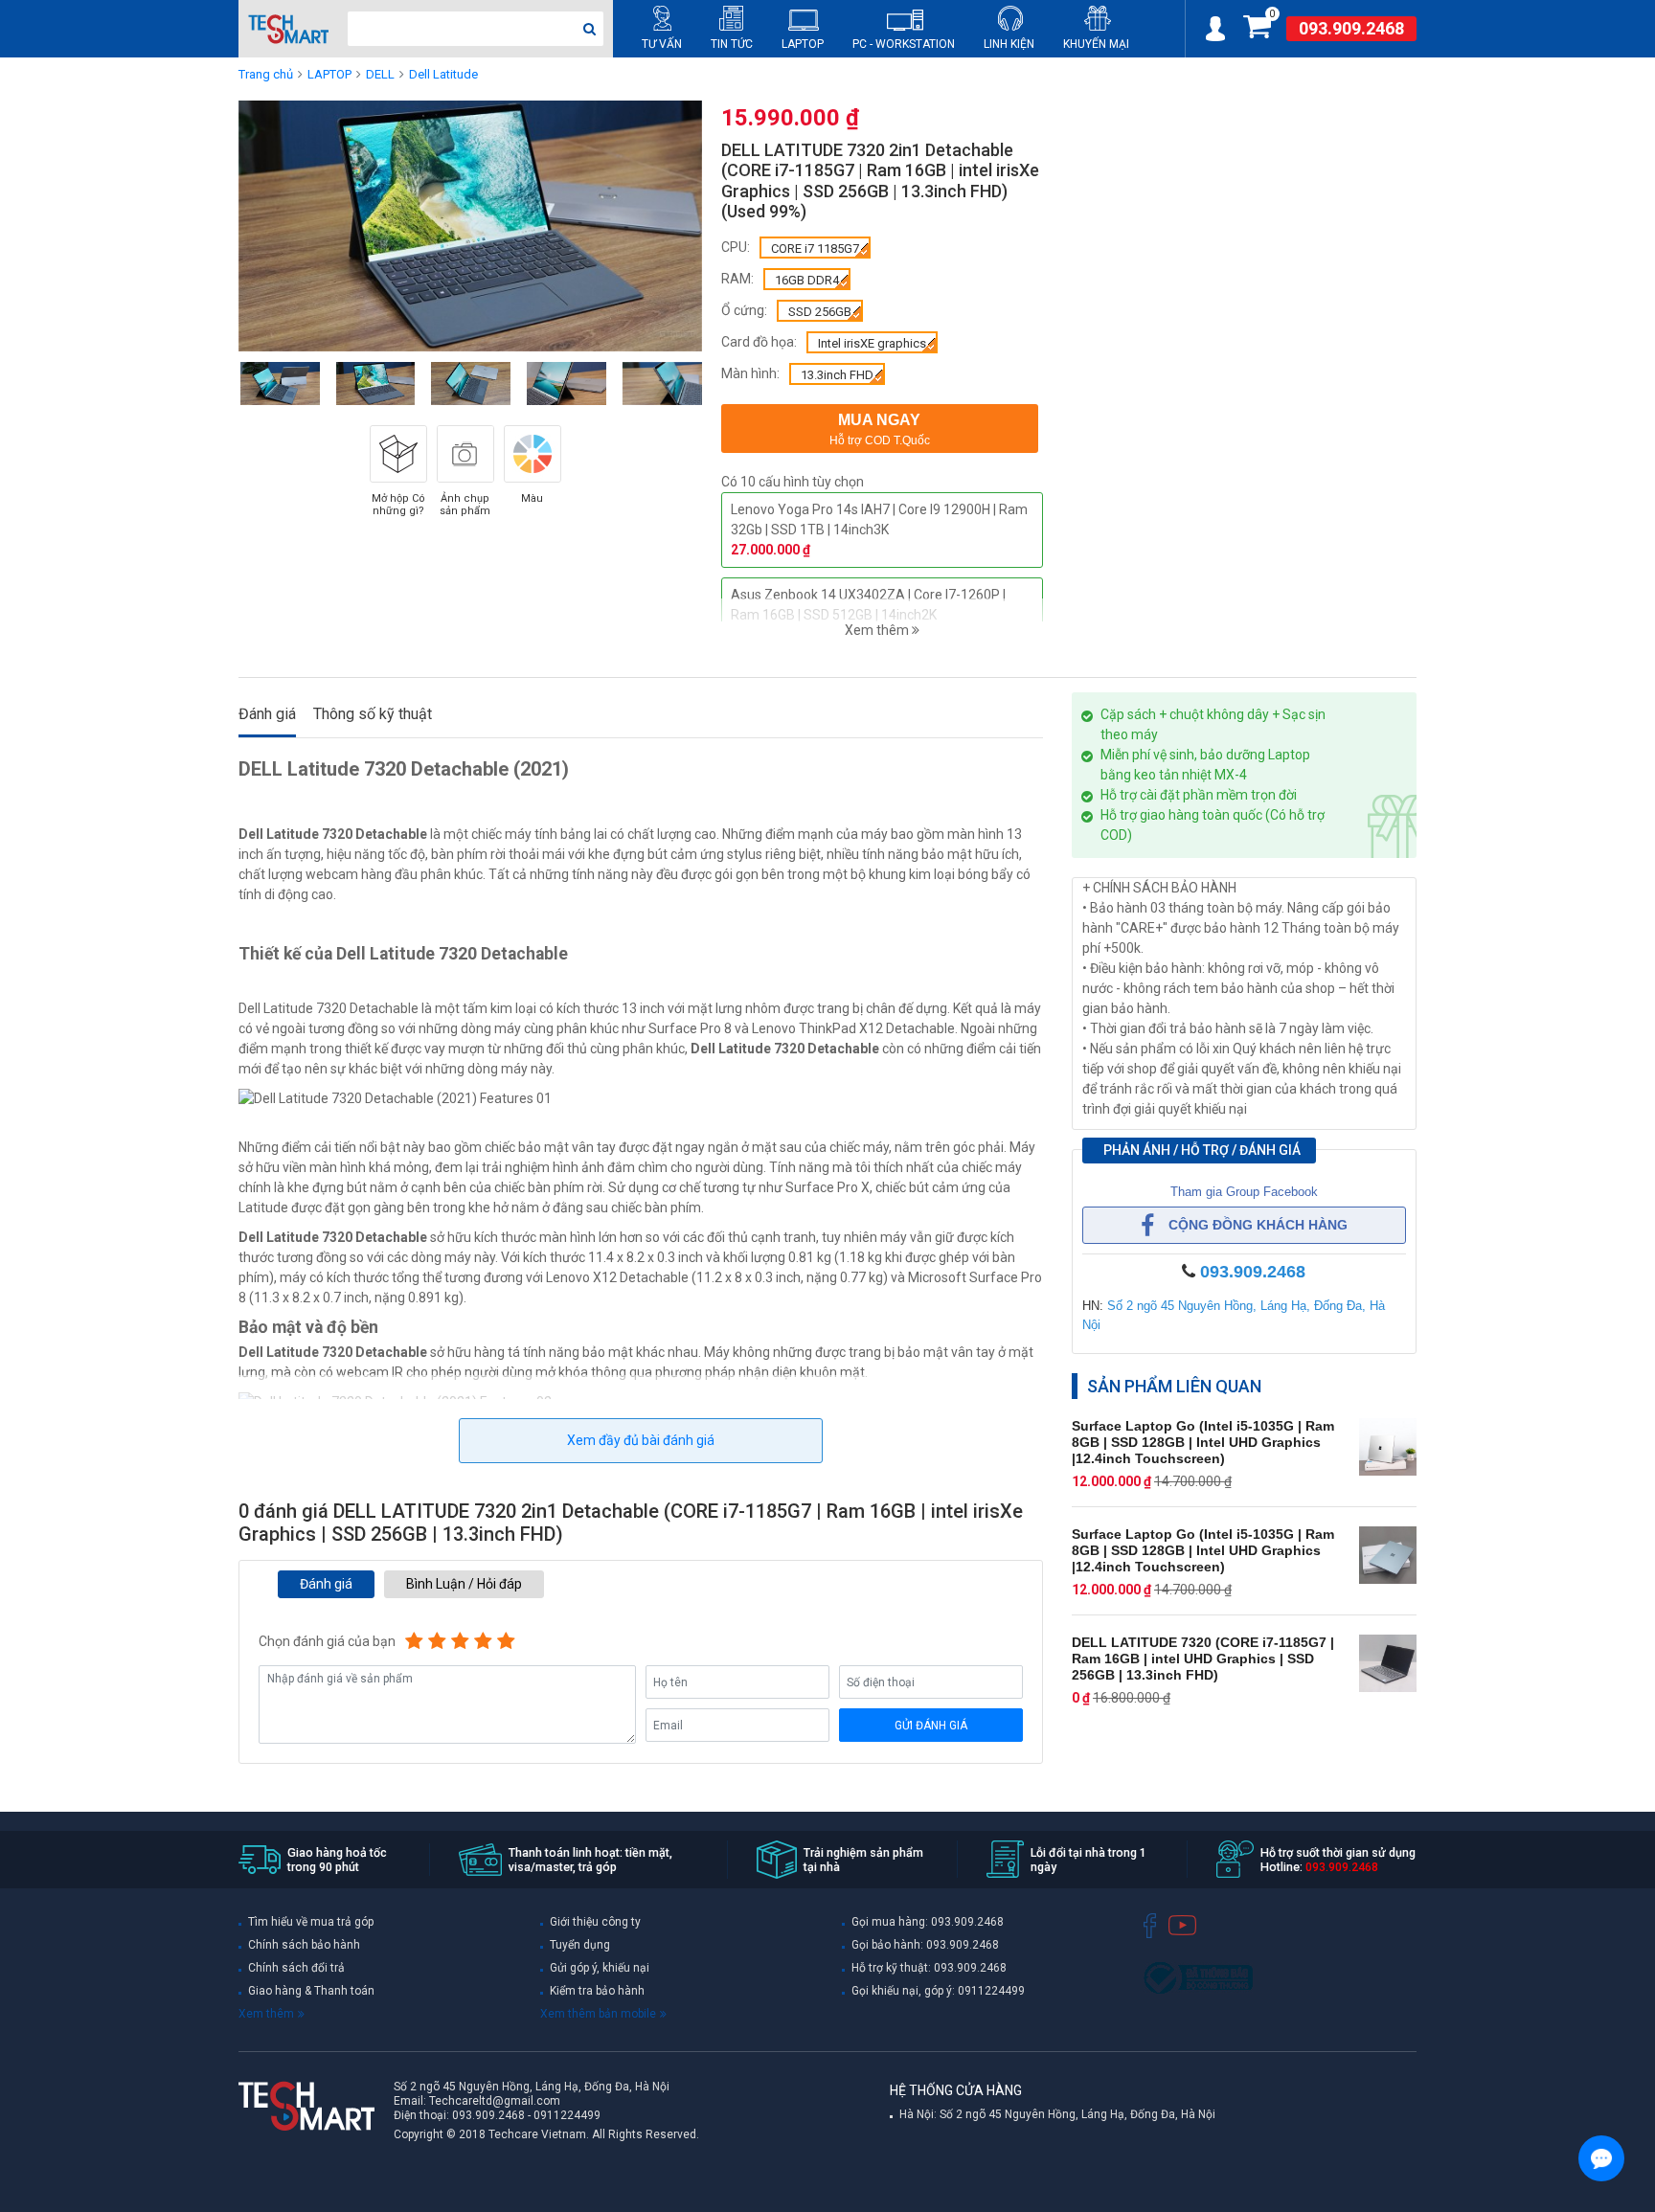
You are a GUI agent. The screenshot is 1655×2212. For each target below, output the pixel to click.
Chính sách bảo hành (304, 1945)
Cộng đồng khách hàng (1258, 1225)
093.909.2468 (1351, 29)
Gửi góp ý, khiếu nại (600, 1968)
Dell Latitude (443, 74)
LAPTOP (329, 74)
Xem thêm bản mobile (598, 2014)
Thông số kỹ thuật (373, 714)
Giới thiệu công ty (595, 1922)
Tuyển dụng (580, 1945)
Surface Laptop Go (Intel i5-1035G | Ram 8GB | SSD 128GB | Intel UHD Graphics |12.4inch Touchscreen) (1203, 1442)
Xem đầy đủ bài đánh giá (641, 1440)
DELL (380, 74)
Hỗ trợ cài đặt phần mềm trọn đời (1199, 795)
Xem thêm (266, 2014)
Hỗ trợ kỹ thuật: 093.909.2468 (929, 1968)
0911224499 (567, 2115)
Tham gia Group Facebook (1244, 1192)
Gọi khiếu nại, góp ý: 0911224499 (938, 1991)
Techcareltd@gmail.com (495, 2101)
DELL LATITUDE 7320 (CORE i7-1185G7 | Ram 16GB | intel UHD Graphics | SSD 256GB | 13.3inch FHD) (1203, 1659)
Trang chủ (266, 74)
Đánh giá (267, 714)
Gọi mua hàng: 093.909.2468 (928, 1922)
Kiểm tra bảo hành (597, 1991)
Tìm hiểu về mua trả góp (311, 1922)
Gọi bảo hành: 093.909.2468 (925, 1945)
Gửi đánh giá (931, 1726)
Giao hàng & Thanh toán (311, 1991)
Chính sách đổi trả (296, 1968)
